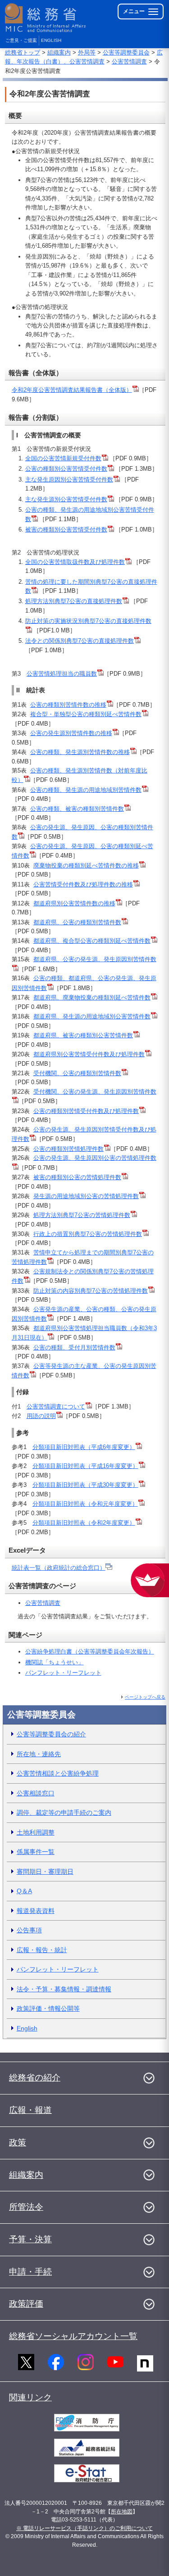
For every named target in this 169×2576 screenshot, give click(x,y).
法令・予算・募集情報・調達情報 (64, 1989)
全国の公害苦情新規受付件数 (63, 458)
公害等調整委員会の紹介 (51, 1734)
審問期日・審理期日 (45, 1872)
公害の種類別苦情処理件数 (69, 1149)
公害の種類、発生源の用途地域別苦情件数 (86, 790)
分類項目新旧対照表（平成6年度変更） (84, 1447)
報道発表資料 (36, 1911)
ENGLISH (51, 40)
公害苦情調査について (56, 1406)
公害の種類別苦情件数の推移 (68, 705)
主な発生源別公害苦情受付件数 (66, 499)
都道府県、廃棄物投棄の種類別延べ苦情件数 (92, 997)
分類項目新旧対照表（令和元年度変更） (85, 1504)
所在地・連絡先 (39, 1754)
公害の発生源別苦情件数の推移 (71, 733)
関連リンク (30, 2397)
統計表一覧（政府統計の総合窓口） (59, 1568)
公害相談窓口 (36, 1793)
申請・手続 (30, 2272)
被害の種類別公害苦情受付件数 (66, 529)
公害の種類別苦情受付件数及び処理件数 (86, 1111)
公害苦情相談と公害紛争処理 (58, 1773)
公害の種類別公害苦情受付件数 (66, 469)
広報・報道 (30, 2110)
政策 (18, 2142)
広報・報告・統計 (42, 1950)
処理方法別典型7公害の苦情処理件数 (82, 1215)
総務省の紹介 (35, 2078)
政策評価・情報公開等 (48, 2008)
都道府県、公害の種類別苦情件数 (77, 922)
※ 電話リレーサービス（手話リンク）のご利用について (84, 2528)
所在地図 (122, 2512)
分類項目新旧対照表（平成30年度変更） (85, 1485)
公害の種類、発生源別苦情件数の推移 (80, 752)
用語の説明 (41, 1416)
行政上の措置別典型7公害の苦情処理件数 (88, 1234)
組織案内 (59, 52)
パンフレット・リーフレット (63, 1673)
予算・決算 (30, 2239)
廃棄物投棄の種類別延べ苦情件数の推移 (86, 865)
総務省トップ (23, 52)
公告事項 (29, 1930)
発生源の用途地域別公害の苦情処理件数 (86, 1196)
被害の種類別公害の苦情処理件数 (77, 1177)
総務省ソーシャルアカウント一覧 (73, 2336)
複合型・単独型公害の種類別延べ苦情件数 (86, 714)
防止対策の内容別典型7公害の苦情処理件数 (91, 1291)
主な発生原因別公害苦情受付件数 (69, 479)
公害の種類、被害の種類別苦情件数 (77, 809)
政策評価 (26, 2304)
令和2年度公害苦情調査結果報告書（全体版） (72, 390)
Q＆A (24, 1891)
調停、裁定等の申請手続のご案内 (64, 1813)
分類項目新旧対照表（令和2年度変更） (84, 1523)
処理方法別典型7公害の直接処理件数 (74, 601)
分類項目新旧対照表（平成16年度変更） (85, 1466)
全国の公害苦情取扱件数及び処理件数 (75, 562)
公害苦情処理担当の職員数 (62, 674)
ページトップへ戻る (145, 1697)
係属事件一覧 (36, 1852)
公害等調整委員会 (126, 52)
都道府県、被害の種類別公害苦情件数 (83, 1035)
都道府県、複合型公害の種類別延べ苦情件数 (92, 941)
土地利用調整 (36, 1832)
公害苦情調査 (129, 61)
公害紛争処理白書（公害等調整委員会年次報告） (90, 1651)
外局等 (87, 52)
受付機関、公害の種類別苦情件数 (77, 1073)
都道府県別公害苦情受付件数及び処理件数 (89, 1054)
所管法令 (26, 2207)
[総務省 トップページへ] (46, 18)
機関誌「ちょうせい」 (55, 1662)
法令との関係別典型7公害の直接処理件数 (80, 641)
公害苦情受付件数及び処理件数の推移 (83, 884)
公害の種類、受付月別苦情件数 (74, 1347)
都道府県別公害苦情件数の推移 (74, 903)
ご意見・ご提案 (21, 40)
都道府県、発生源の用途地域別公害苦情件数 (92, 1016)
